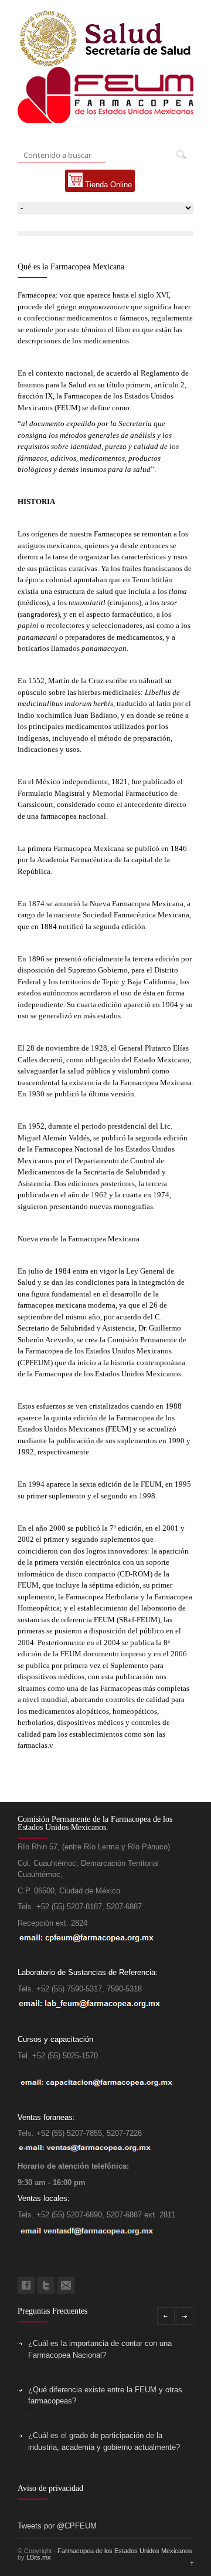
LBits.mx (39, 2557)
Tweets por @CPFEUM (57, 2526)
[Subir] (189, 2564)
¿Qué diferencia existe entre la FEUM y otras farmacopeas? (105, 2396)
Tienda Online (107, 185)
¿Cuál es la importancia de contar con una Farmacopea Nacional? (100, 2349)
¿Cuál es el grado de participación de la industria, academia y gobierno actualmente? (104, 2441)
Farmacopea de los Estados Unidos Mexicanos (125, 2551)
